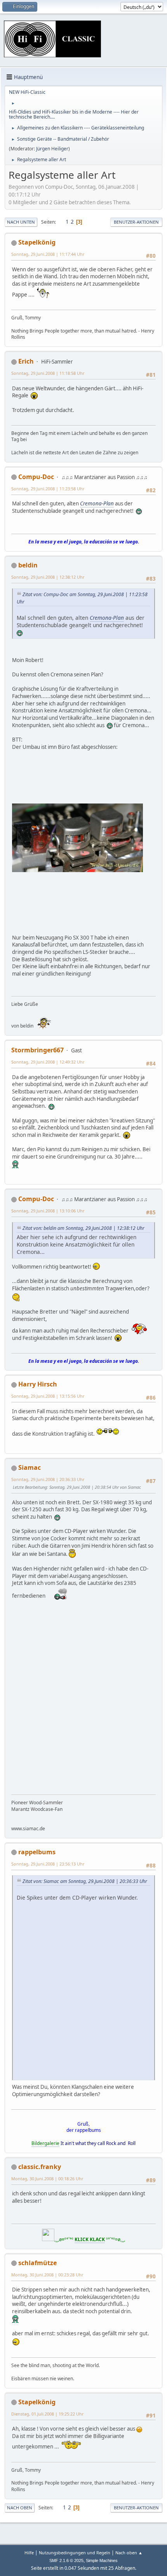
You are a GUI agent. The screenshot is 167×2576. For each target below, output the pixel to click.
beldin (28, 565)
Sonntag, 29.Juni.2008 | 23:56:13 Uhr (48, 1864)
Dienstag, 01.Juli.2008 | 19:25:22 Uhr (47, 2414)
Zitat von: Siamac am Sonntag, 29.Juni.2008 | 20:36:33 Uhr (85, 1881)
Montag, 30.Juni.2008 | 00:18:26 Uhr (47, 2179)
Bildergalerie (45, 2143)
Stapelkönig (37, 242)
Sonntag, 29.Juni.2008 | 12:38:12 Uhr (48, 577)
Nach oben (20, 2508)
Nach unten (21, 222)
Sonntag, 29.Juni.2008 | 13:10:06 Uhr (48, 1211)
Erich (26, 361)
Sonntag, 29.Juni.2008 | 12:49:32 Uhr (48, 1062)
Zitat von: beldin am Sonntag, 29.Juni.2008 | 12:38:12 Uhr (83, 1228)
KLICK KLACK (90, 2239)
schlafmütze (37, 2263)
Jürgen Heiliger (52, 149)
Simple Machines (102, 2560)
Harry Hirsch (38, 1384)
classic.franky (40, 2167)
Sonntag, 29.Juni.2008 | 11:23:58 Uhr (48, 489)
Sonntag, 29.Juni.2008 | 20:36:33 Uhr (48, 1479)
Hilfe (29, 2553)
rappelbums (37, 1852)
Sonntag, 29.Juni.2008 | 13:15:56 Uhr (48, 1396)
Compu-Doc (36, 477)
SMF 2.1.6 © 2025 (66, 2560)
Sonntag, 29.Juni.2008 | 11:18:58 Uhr (48, 373)
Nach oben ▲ (129, 2553)
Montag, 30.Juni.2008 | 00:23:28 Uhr (47, 2275)
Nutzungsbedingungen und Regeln (75, 2553)
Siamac (30, 1467)
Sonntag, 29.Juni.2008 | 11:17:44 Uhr (48, 254)
